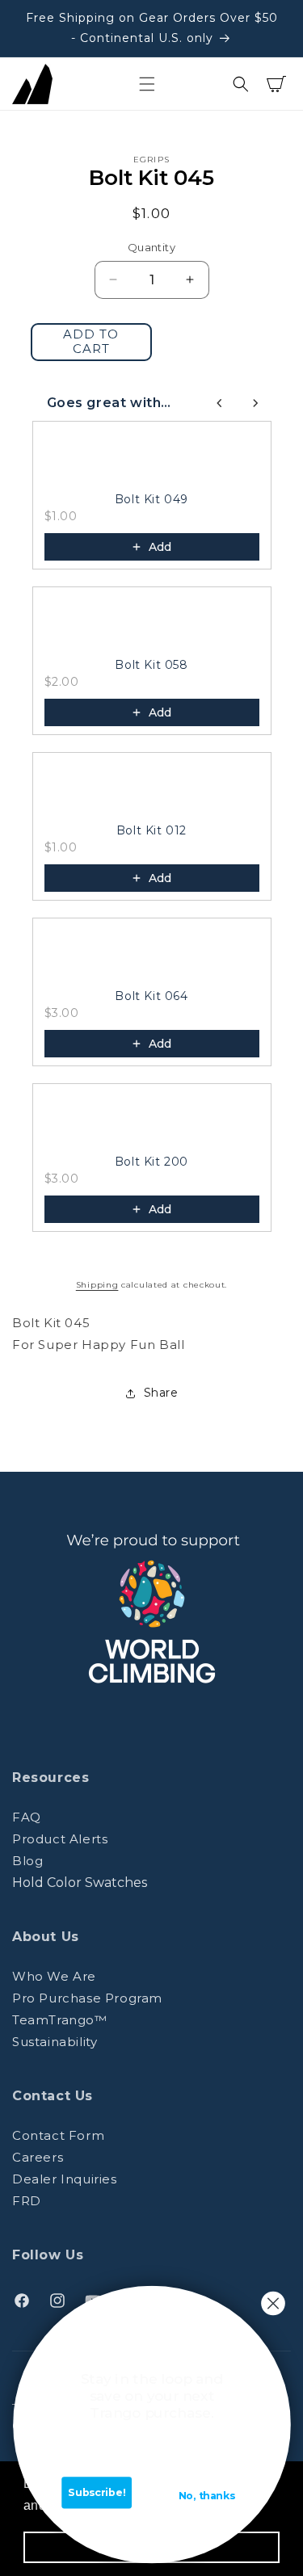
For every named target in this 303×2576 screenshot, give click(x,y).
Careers (38, 2157)
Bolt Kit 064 (151, 996)
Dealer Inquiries (65, 2179)
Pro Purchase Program (87, 1998)
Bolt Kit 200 (151, 1162)
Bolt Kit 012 (151, 830)
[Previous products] (220, 403)
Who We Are (54, 1976)
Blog (27, 1861)
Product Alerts (60, 1839)
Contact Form (58, 2135)
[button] (147, 84)
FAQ (27, 1817)
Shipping (97, 1285)
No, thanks (206, 2496)
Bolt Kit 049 (151, 499)
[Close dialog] (273, 2303)
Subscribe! (97, 2492)
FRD (27, 2201)
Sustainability (55, 2042)
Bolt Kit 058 (151, 665)
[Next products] (255, 403)
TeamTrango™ (60, 2020)
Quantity (151, 247)
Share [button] (161, 1393)
